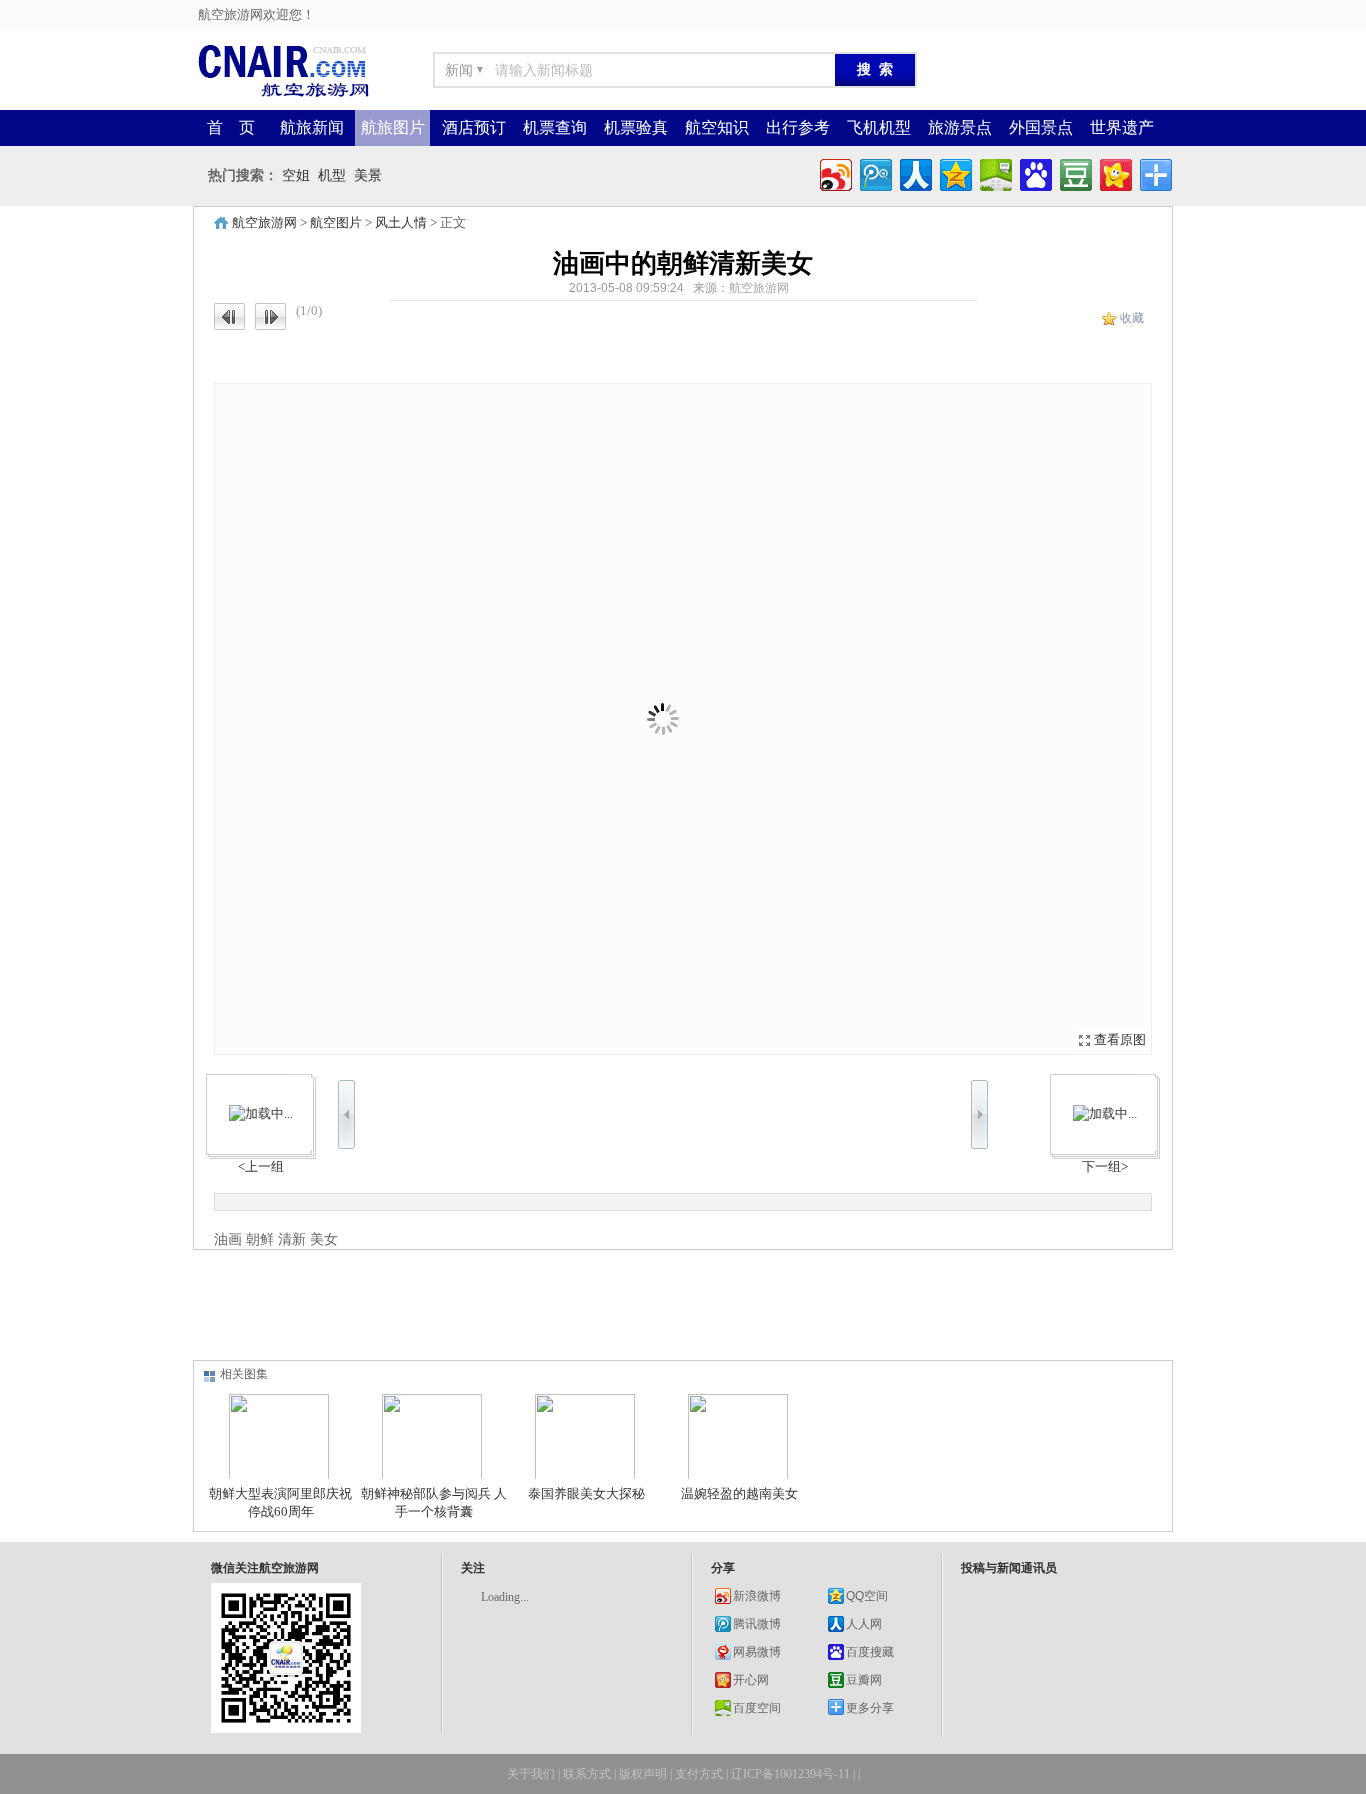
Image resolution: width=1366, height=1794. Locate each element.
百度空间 (757, 1708)
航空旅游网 (264, 222)
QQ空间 (867, 1596)
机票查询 (555, 127)
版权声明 (643, 1774)
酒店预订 (474, 127)
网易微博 (757, 1652)
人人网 (864, 1624)
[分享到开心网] (1114, 172)
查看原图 (1120, 1039)
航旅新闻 (312, 127)
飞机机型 (879, 127)
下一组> (1105, 1166)
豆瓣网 (864, 1680)
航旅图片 (393, 127)
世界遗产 (1122, 127)
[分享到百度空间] (994, 172)
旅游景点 (960, 127)
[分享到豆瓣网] (1074, 172)
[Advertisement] (678, 1305)
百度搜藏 (870, 1652)
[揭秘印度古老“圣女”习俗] (1105, 1114)
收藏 (1132, 318)
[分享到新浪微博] (834, 172)
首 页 (231, 127)
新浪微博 (757, 1596)
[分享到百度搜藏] (1034, 172)
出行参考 (798, 127)
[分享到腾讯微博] (874, 172)
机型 (332, 175)
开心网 (751, 1680)
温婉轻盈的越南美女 (739, 1493)
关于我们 (531, 1774)
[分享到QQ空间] (954, 172)
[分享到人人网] (914, 172)
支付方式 (699, 1774)
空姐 (296, 175)
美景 (368, 175)
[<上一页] (449, 719)
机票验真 (636, 127)
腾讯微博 (757, 1624)
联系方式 (587, 1774)
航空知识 (717, 127)
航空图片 (336, 222)
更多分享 (870, 1708)
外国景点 (1041, 127)
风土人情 (401, 222)
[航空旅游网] (283, 95)
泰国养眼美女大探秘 (586, 1493)
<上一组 (261, 1166)
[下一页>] (917, 719)
